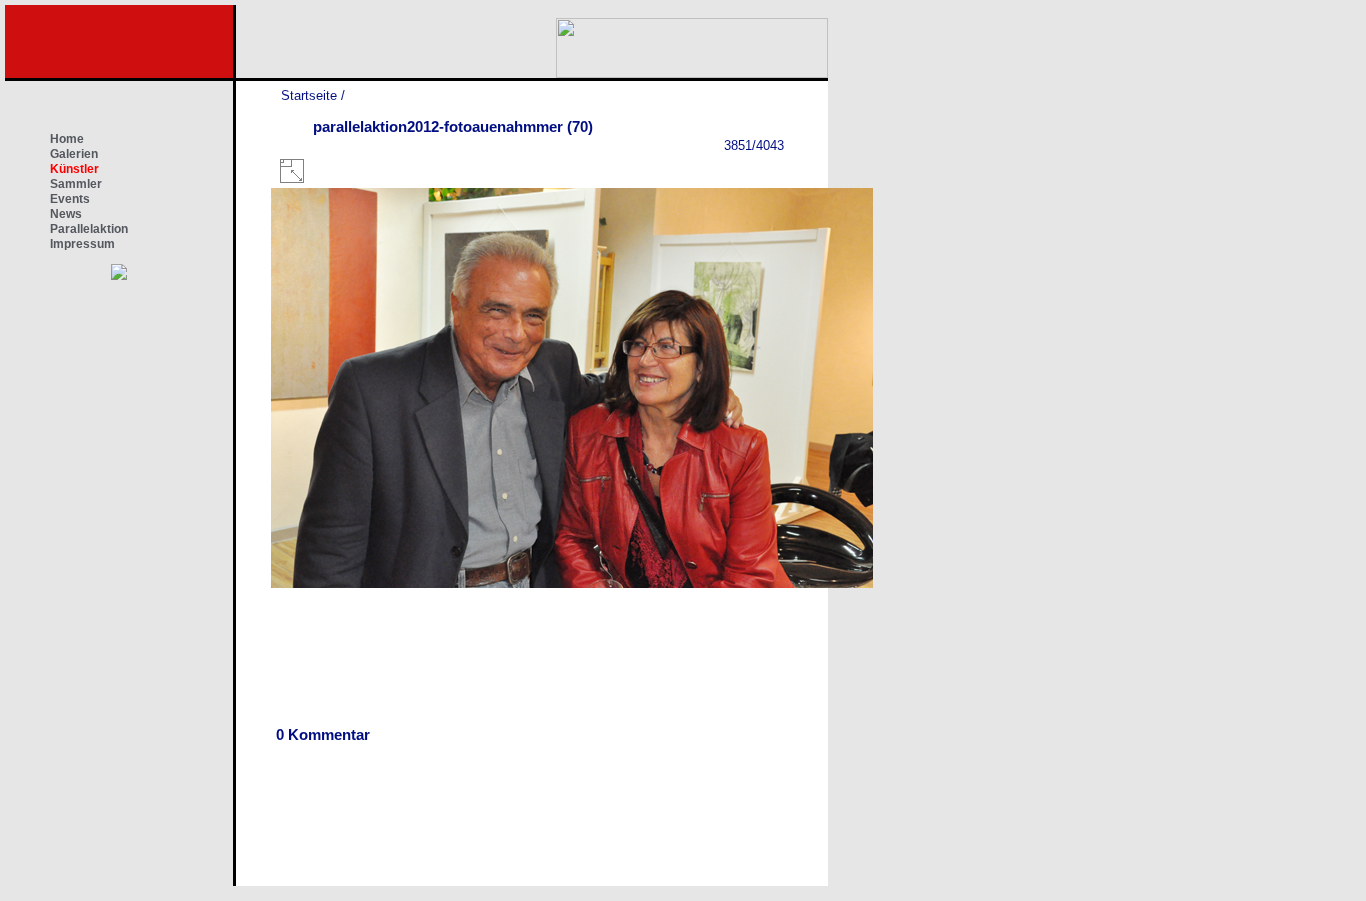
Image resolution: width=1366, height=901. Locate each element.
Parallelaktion (89, 229)
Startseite (309, 95)
